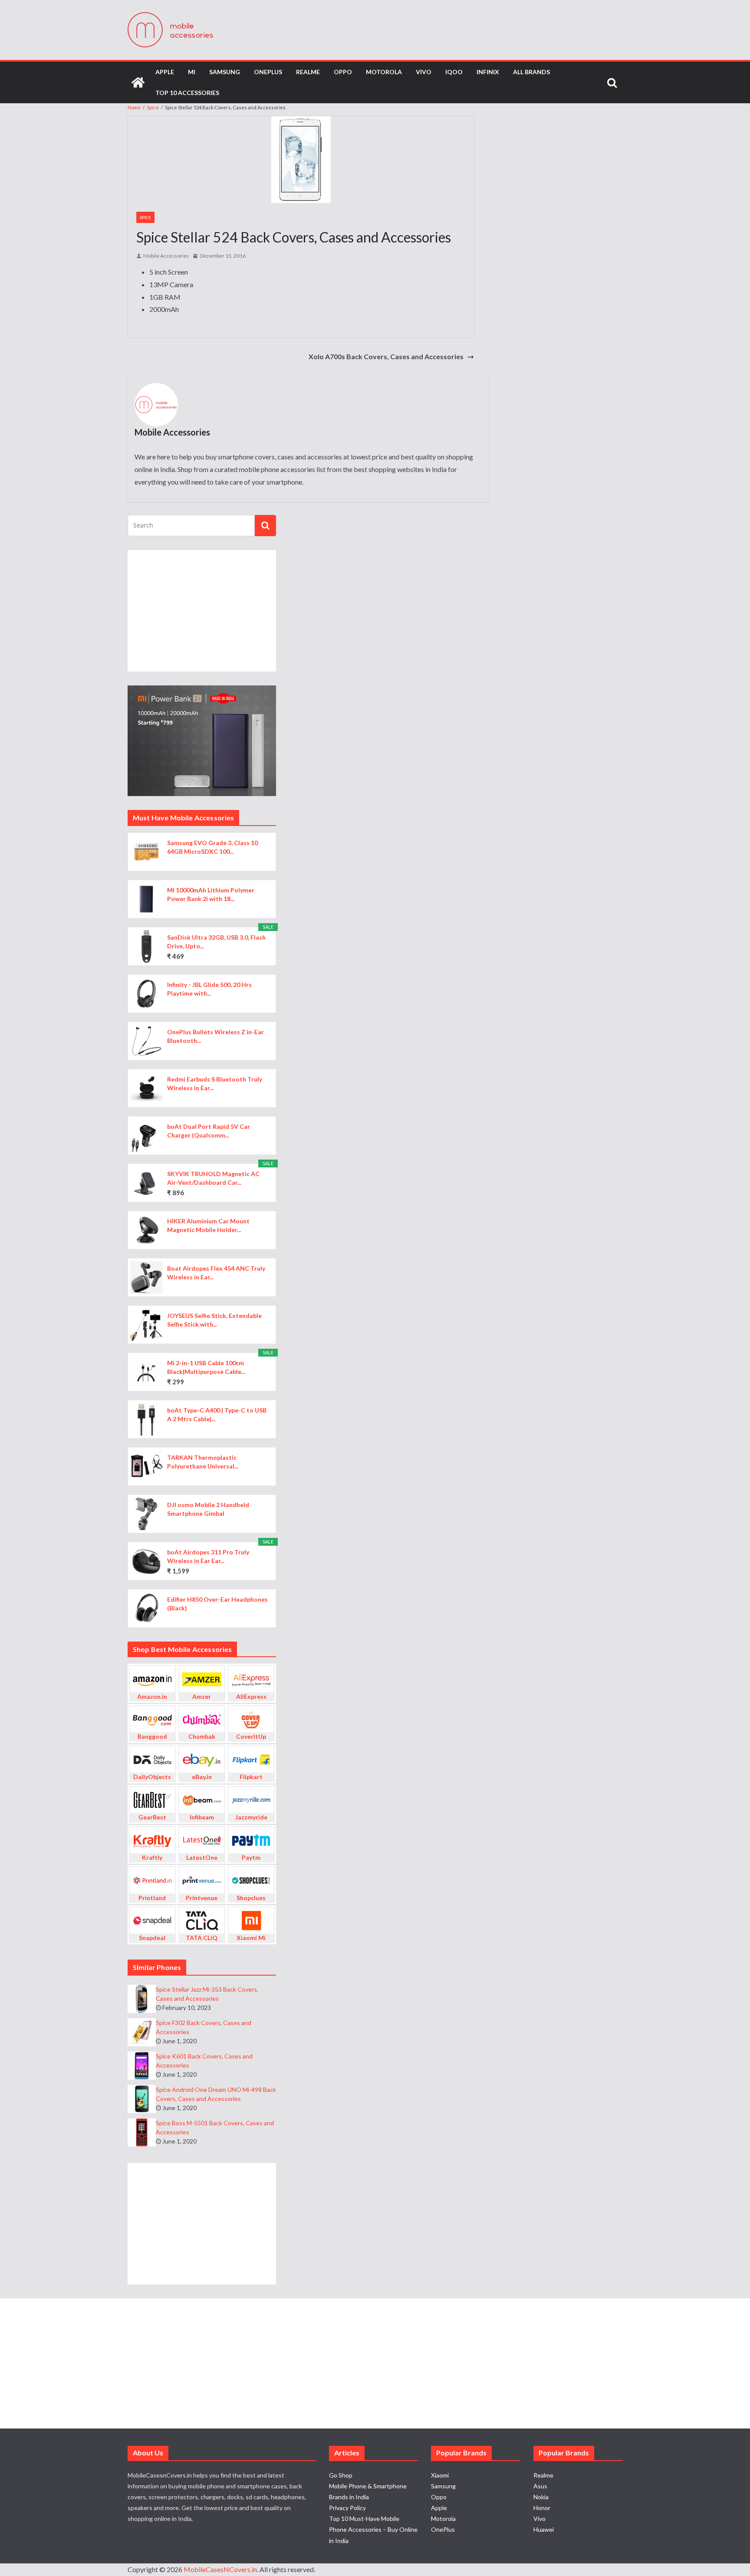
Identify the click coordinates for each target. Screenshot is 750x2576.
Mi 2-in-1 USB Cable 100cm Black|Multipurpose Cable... (206, 1367)
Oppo (343, 72)
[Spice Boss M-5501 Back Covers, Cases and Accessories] (142, 2132)
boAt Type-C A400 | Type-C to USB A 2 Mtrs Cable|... (217, 1414)
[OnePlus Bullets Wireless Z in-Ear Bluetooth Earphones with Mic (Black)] (146, 1041)
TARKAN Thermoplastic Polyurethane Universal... (203, 1462)
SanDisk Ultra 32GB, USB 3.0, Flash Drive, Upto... (216, 942)
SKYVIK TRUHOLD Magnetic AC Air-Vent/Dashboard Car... (213, 1178)
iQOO (454, 72)
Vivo (424, 72)
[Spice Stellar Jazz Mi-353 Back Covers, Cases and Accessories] (142, 1999)
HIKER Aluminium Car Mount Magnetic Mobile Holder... (208, 1225)
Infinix (488, 72)
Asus (540, 2486)
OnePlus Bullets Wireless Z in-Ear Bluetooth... (215, 1036)
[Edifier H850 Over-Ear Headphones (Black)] (146, 1608)
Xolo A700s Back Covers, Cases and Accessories (386, 356)
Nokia (541, 2497)
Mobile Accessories (166, 256)
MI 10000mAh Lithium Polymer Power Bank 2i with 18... (211, 894)
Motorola (384, 72)
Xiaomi (440, 2475)
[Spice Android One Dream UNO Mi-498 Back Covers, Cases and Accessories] (142, 2099)
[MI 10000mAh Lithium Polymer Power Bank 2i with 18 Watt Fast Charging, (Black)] (146, 899)
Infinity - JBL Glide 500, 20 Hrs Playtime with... (209, 989)
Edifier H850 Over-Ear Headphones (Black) (217, 1604)
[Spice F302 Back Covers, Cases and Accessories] (142, 2032)
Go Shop (341, 2475)
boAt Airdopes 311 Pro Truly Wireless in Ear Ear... (208, 1556)
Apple (165, 72)
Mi (192, 72)
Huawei (544, 2529)
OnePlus (268, 72)
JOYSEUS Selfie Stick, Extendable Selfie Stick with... (214, 1320)
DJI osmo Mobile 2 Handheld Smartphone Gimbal (208, 1509)
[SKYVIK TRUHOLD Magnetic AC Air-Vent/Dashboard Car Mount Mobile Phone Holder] (146, 1183)
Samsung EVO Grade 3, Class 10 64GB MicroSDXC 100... (212, 847)
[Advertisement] (202, 611)
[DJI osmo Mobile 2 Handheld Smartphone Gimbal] (146, 1514)
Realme (308, 72)
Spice (145, 217)
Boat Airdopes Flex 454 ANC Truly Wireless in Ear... (216, 1273)
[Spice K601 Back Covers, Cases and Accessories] (142, 2066)
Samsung (225, 72)
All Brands (531, 72)
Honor (542, 2508)
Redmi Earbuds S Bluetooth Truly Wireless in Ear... (215, 1083)
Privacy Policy (347, 2508)
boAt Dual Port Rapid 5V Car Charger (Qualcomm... (209, 1131)
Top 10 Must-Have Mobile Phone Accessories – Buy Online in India (373, 2529)
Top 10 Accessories (187, 93)
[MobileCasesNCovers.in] (138, 82)
